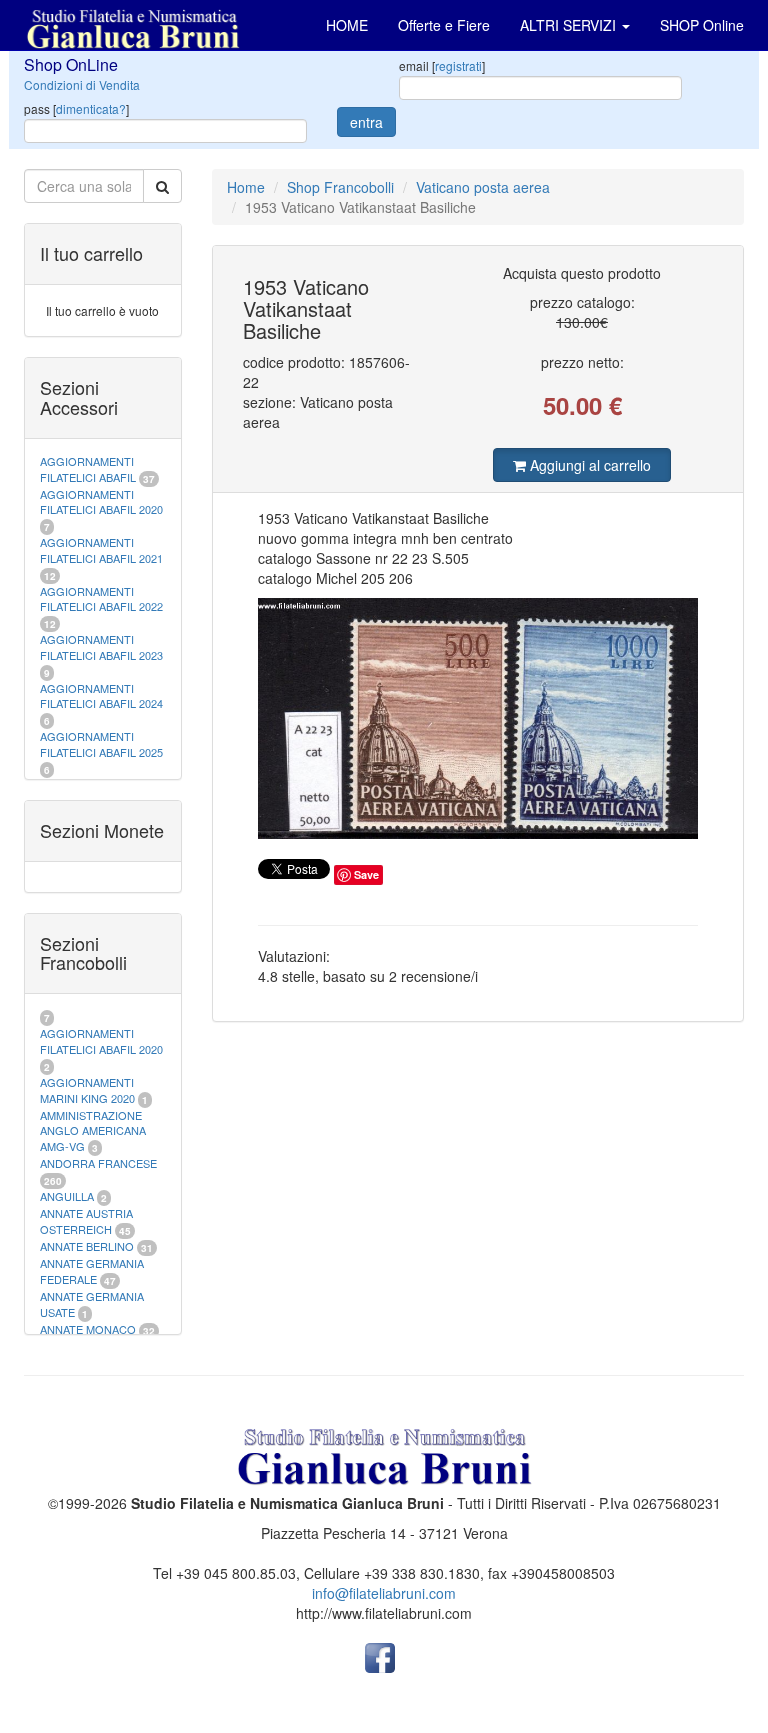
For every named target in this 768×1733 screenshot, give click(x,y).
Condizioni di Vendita (82, 84)
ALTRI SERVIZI (570, 25)
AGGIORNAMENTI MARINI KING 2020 (87, 1090)
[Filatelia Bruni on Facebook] (380, 1656)
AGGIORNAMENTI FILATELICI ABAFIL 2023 (101, 647)
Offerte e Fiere (444, 25)
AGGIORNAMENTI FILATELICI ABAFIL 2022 (101, 599)
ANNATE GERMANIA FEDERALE (92, 1271)
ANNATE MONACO (88, 1329)
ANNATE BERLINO (87, 1246)
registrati (458, 65)
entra (366, 122)
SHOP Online (702, 25)
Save (366, 874)
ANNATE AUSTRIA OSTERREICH (86, 1221)
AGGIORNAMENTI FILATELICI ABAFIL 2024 (101, 696)
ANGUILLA (67, 1196)
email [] (442, 65)
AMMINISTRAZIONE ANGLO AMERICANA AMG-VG (93, 1130)
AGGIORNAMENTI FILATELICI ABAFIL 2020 (101, 502)
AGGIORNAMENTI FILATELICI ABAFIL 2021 (101, 550)
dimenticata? (91, 108)
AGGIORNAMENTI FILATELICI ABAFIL (89, 469)
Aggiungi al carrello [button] (588, 465)
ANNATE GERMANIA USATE (92, 1304)
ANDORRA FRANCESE (98, 1163)
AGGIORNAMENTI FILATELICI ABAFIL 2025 (101, 744)
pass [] (76, 108)
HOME (347, 25)
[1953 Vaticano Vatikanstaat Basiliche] (478, 718)
